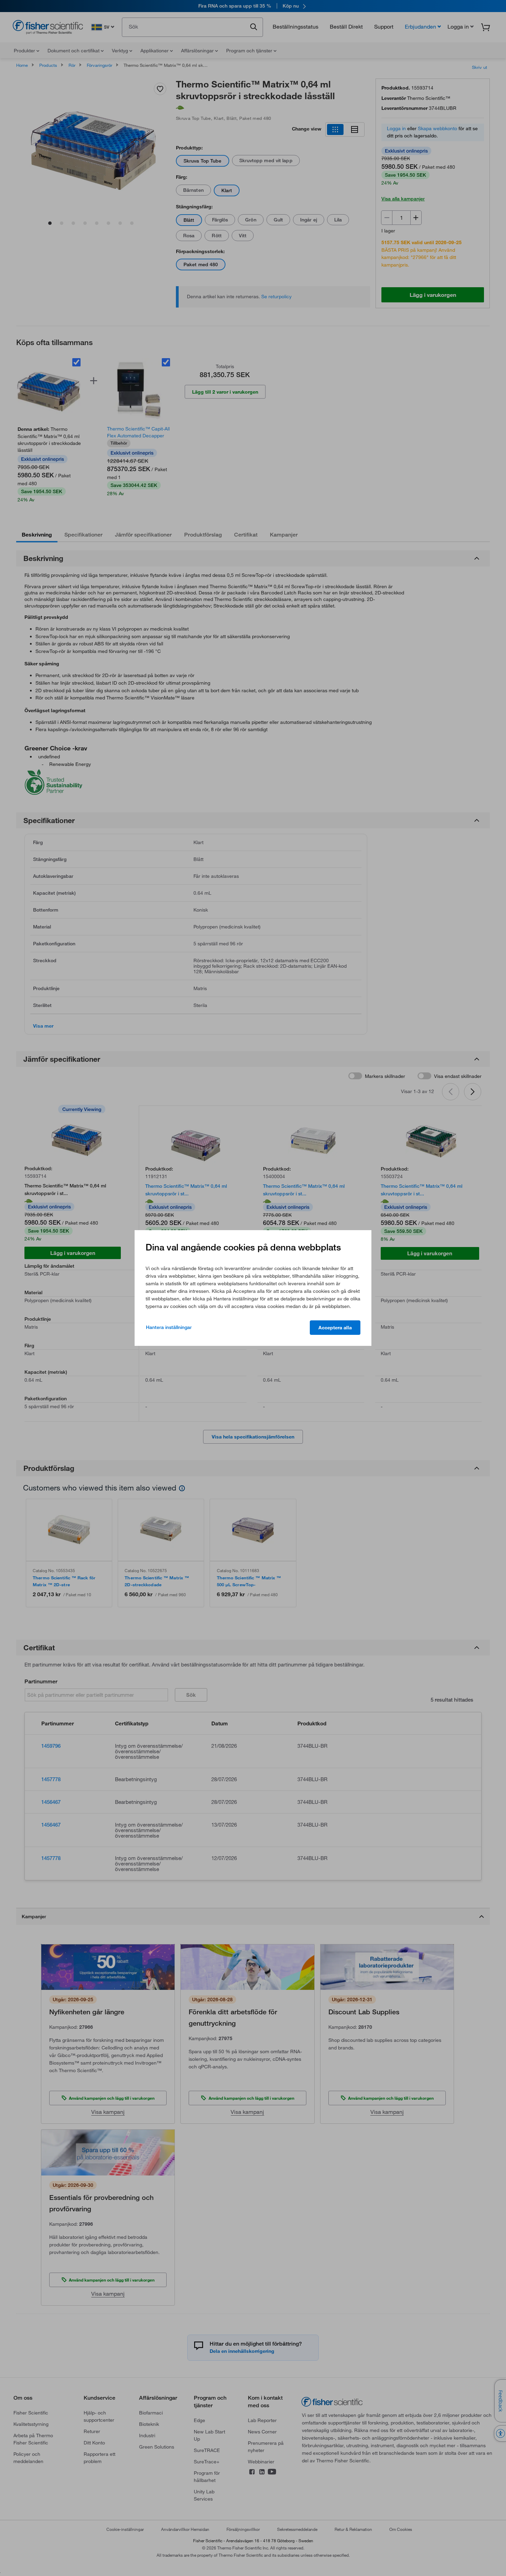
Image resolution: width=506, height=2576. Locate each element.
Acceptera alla (335, 1328)
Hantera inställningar (169, 1327)
